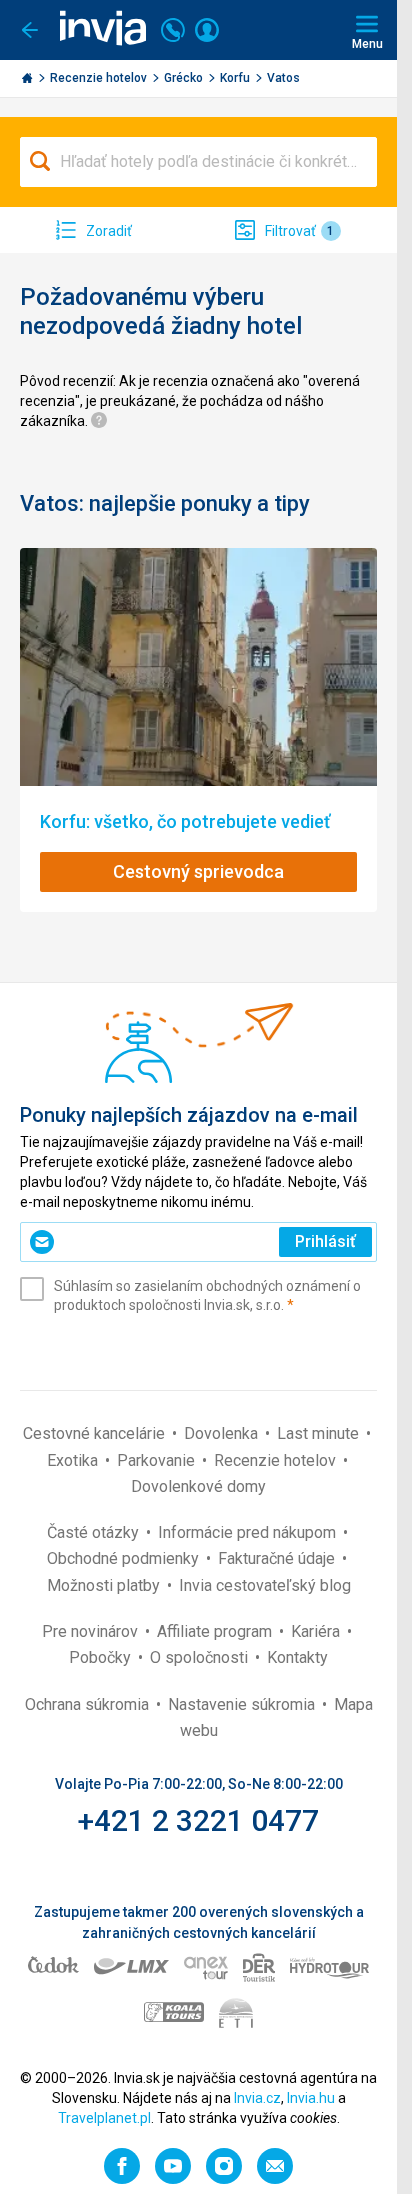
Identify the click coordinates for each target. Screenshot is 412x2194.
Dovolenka (223, 1433)
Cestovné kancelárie (96, 1433)
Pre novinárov (92, 1631)
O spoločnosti (201, 1657)
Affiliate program (216, 1631)
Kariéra (317, 1631)
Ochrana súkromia (89, 1704)
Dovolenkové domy (198, 1486)
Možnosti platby (105, 1585)
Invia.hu (311, 2098)
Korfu (236, 78)
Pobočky (102, 1657)
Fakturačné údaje (278, 1558)
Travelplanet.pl (104, 2118)
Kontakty (297, 1657)
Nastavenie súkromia (243, 1704)
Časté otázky (95, 1532)
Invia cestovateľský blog (265, 1585)
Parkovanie (158, 1460)
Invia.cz (257, 2098)
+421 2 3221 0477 (198, 1820)
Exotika (74, 1460)
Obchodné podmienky (125, 1558)
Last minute (320, 1433)
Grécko (185, 78)
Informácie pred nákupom (249, 1532)
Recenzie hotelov (100, 78)
